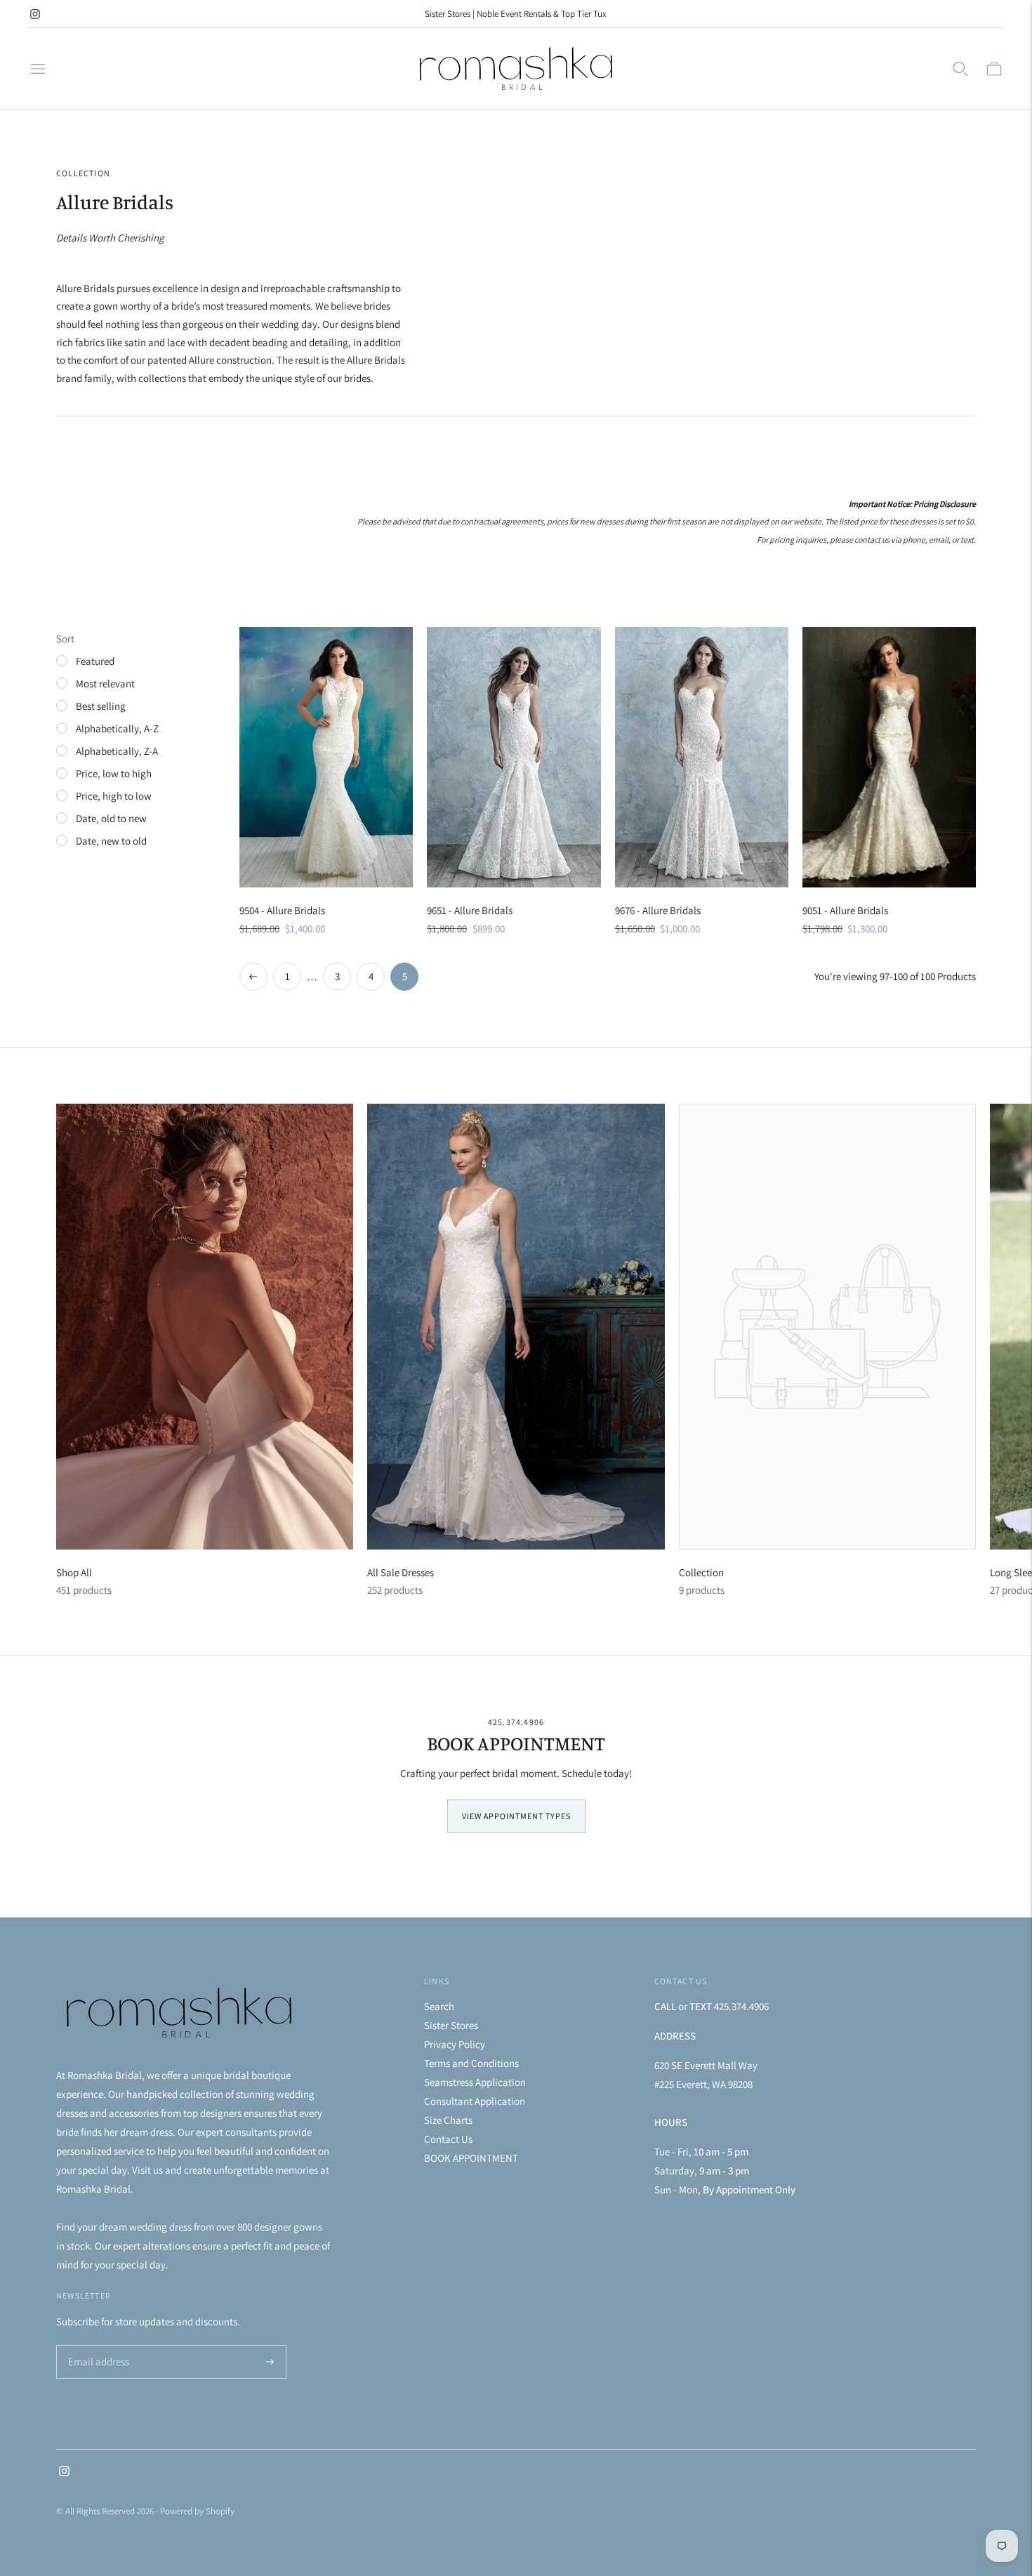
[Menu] (38, 69)
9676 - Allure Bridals (658, 910)
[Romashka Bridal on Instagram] (35, 14)
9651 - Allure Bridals (470, 910)
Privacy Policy (455, 2044)
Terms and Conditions (471, 2063)
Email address (97, 2346)
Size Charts (448, 2120)
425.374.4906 (516, 1722)
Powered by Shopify (197, 2511)
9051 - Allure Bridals (845, 910)
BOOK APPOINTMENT (471, 2158)
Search (439, 2006)
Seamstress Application (475, 2082)
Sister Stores (451, 2025)
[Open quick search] (960, 69)
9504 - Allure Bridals (282, 910)
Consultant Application (475, 2101)
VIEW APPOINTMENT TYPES (516, 1816)
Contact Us (448, 2139)
